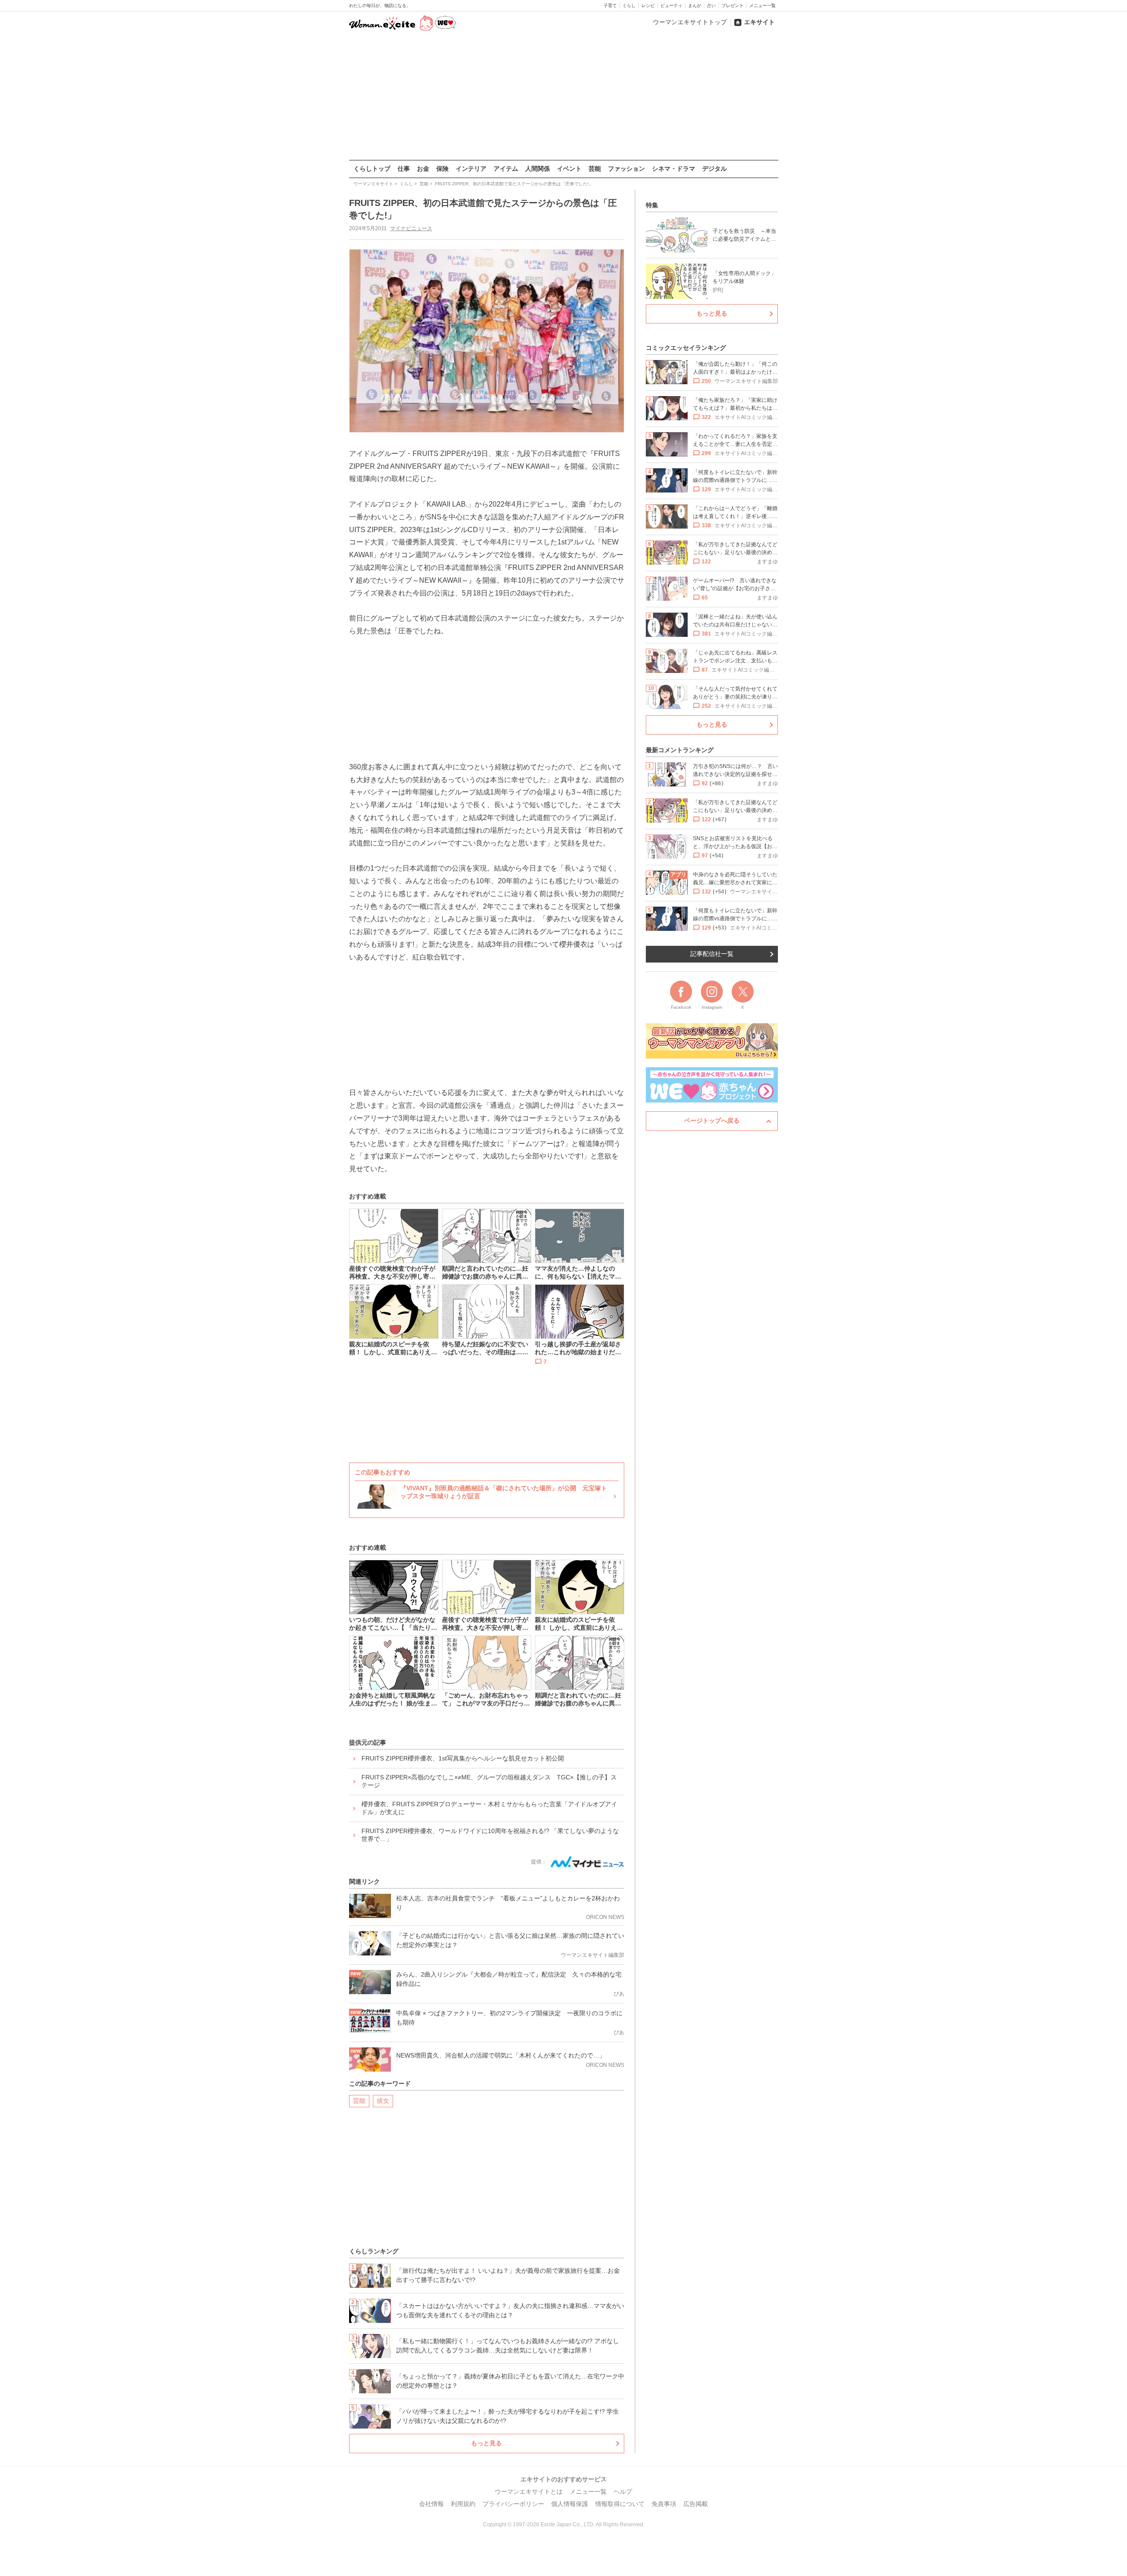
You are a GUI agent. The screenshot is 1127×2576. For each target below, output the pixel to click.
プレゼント (733, 6)
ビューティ (671, 6)
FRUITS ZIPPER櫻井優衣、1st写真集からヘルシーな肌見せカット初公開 (463, 1758)
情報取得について (620, 2504)
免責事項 (664, 2504)
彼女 (383, 2101)
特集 (652, 205)
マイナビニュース (411, 228)
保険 (442, 169)
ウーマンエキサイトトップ (690, 22)
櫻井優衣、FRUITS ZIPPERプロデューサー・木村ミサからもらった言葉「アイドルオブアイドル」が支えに (489, 1808)
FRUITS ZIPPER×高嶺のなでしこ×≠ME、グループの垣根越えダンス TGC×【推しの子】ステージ (489, 1781)
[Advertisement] (563, 96)
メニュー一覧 (762, 6)
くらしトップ (372, 169)
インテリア (471, 169)
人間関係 (538, 169)
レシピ (648, 6)
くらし (629, 6)
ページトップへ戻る (712, 1121)
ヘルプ (623, 2491)
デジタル (715, 169)
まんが (695, 6)
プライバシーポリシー (513, 2504)
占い (711, 6)
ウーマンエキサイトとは (529, 2491)
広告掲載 (696, 2504)
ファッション (626, 169)
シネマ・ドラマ (674, 169)
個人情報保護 (570, 2504)
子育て (610, 6)
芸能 (595, 169)
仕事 (404, 169)
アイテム (506, 169)
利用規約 (463, 2504)
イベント (569, 169)
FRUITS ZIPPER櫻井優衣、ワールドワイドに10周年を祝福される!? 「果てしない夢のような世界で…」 (490, 1835)
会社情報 (431, 2504)
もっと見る (486, 2443)
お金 (423, 169)
